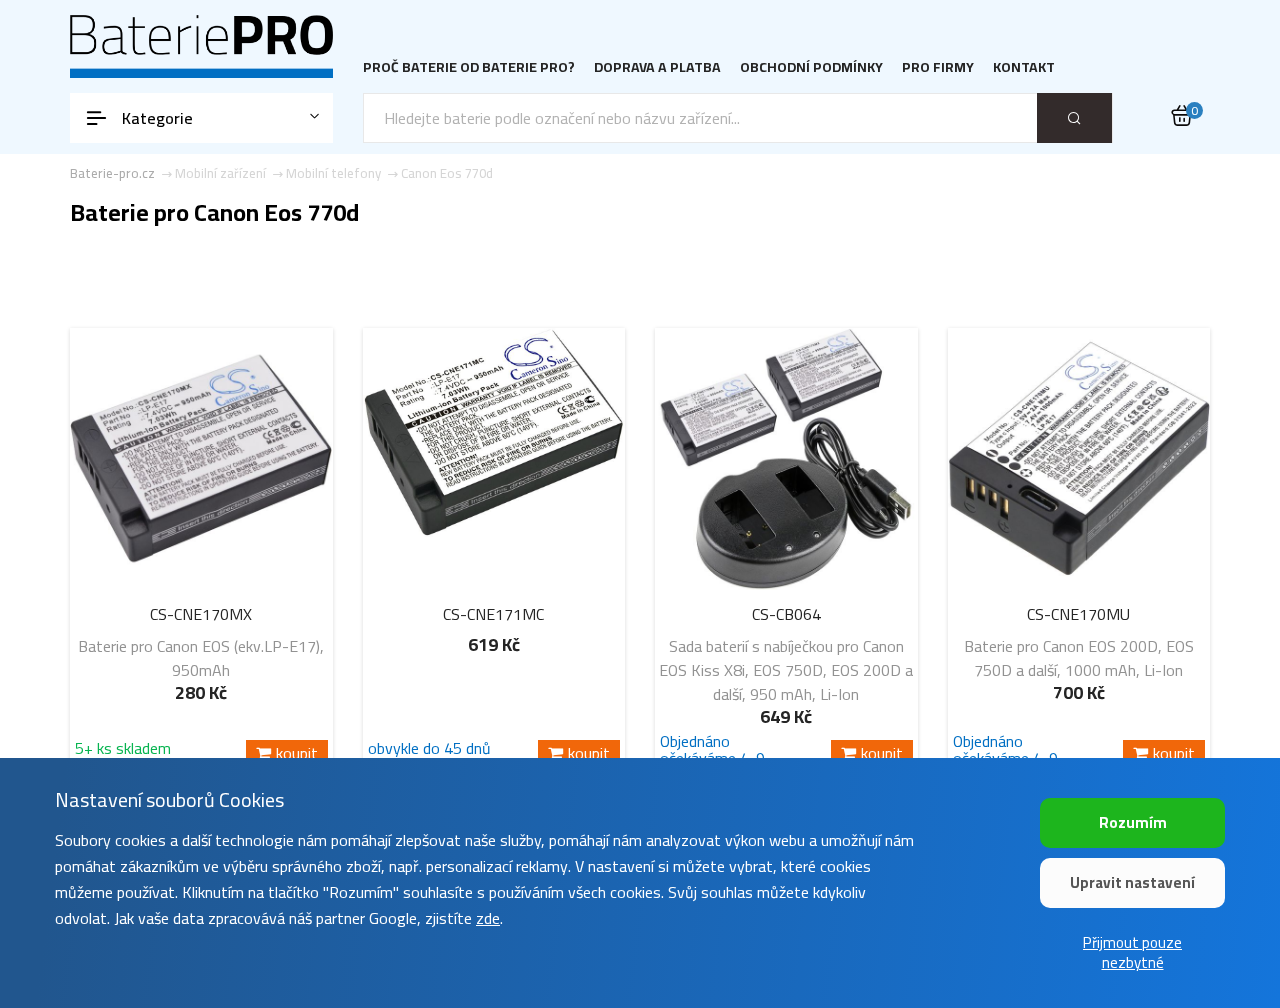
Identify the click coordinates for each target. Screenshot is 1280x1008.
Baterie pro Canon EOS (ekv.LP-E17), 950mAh (201, 658)
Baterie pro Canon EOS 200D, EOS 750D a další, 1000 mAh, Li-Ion (1079, 658)
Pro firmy (938, 67)
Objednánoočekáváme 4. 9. (714, 750)
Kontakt (1024, 67)
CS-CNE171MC (493, 614)
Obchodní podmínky (811, 67)
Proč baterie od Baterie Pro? (469, 67)
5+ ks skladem (123, 751)
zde (488, 918)
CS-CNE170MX (201, 614)
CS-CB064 (786, 614)
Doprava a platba (657, 67)
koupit (297, 753)
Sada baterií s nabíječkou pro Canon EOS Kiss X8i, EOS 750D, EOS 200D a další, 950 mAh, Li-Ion (786, 670)
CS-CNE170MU (1078, 614)
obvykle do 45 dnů (429, 751)
